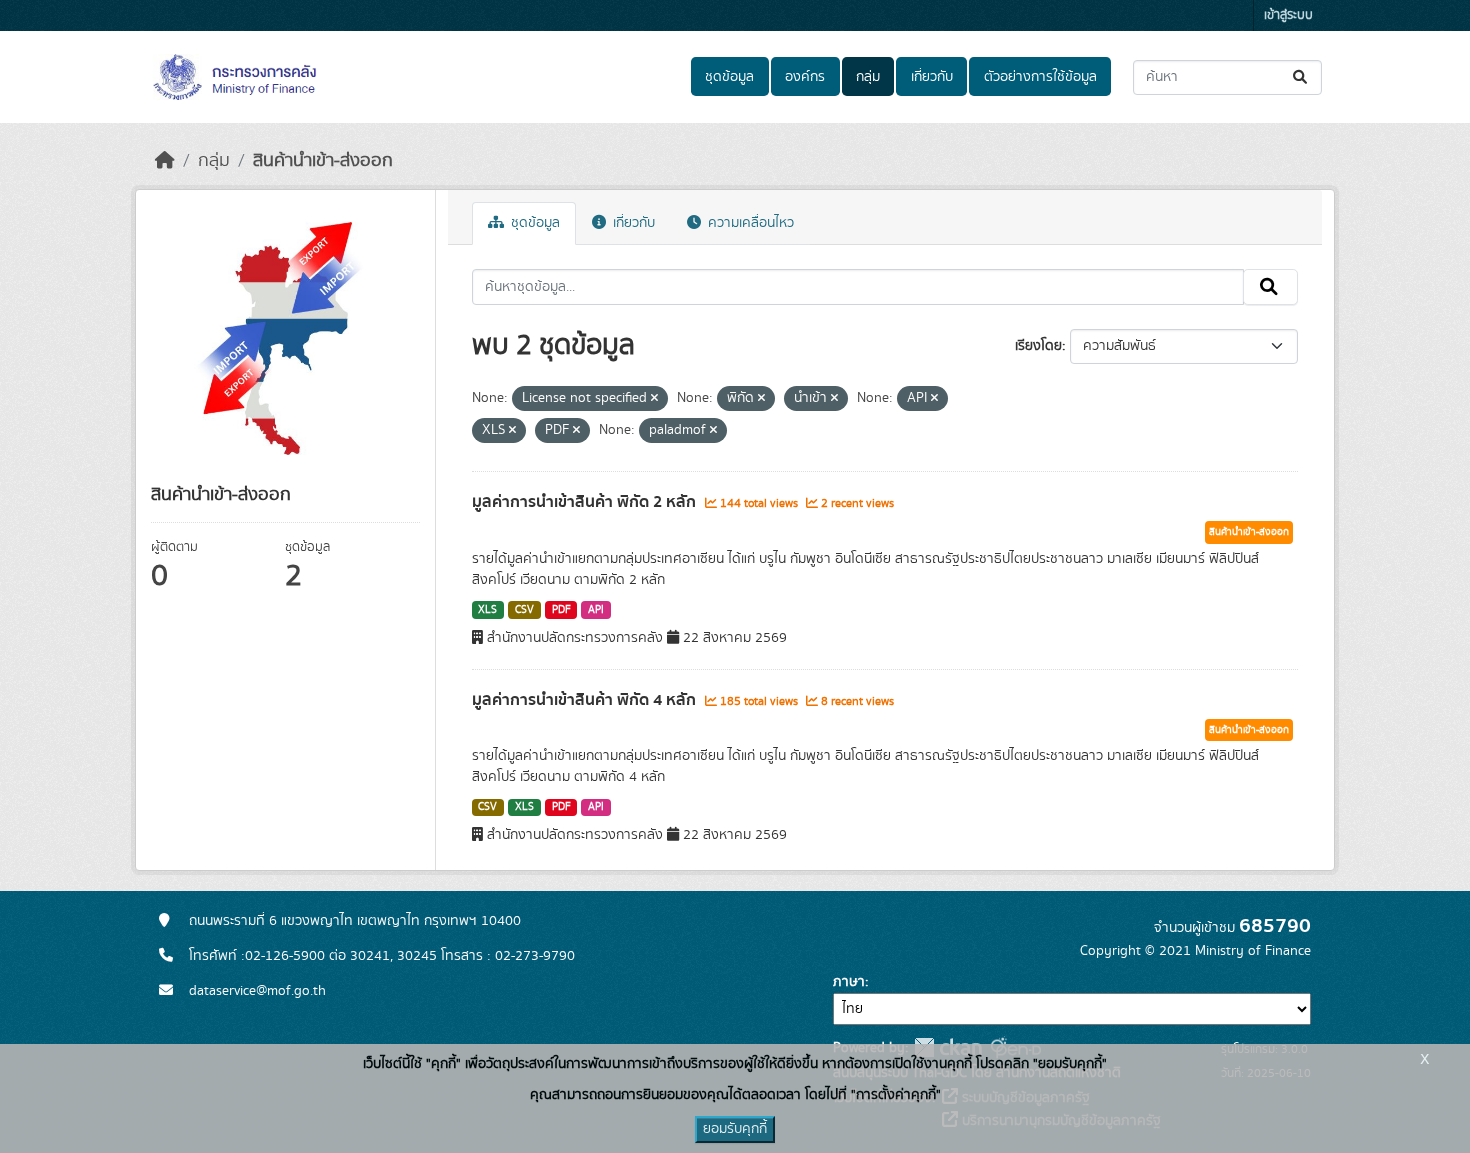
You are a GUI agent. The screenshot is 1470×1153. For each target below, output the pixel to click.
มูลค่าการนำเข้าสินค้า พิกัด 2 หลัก (586, 502)
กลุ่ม (868, 77)
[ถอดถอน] (654, 399)
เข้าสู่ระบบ (1288, 15)
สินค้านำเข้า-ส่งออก (323, 161)
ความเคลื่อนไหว (749, 223)
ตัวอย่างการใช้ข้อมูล (1040, 77)
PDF (561, 610)
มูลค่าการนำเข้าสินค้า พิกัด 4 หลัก (586, 700)
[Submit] (1301, 77)
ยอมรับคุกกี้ (735, 1129)
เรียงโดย (1038, 346)
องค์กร (805, 77)
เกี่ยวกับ (932, 77)
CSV (524, 610)
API (596, 610)
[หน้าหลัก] (165, 161)
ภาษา (849, 982)
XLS (487, 610)
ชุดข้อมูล (729, 77)
